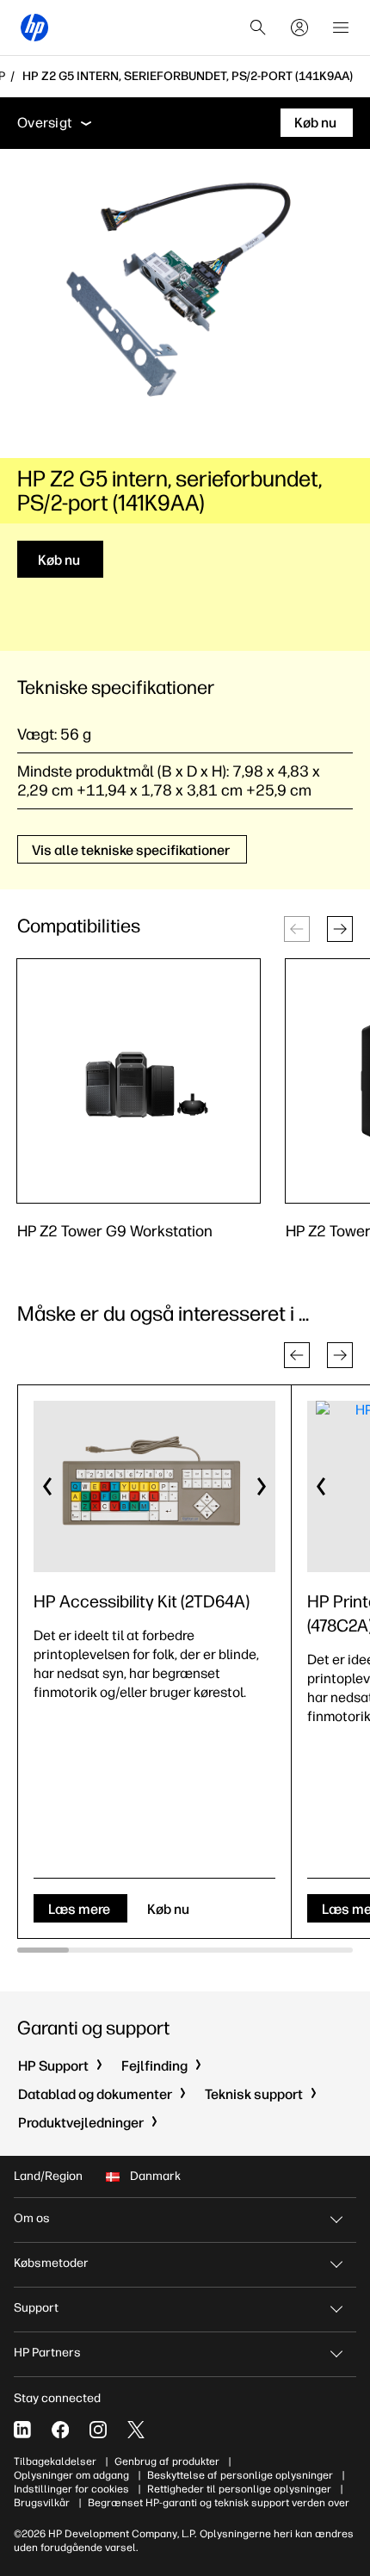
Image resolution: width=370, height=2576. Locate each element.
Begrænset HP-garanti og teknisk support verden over (219, 2503)
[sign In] (299, 28)
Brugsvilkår (42, 2503)
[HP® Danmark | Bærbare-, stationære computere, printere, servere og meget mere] (34, 28)
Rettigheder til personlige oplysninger (239, 2489)
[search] (258, 28)
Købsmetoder (51, 2263)
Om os (32, 2218)
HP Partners (47, 2353)
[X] (136, 2430)
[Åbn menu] (341, 28)
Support (36, 2308)
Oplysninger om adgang (71, 2475)
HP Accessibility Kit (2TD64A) (142, 1601)
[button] (340, 929)
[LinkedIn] (22, 2430)
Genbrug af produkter (167, 2461)
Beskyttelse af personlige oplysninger (240, 2475)
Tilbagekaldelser (55, 2461)
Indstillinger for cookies (71, 2489)
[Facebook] (60, 2430)
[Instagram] (98, 2430)
